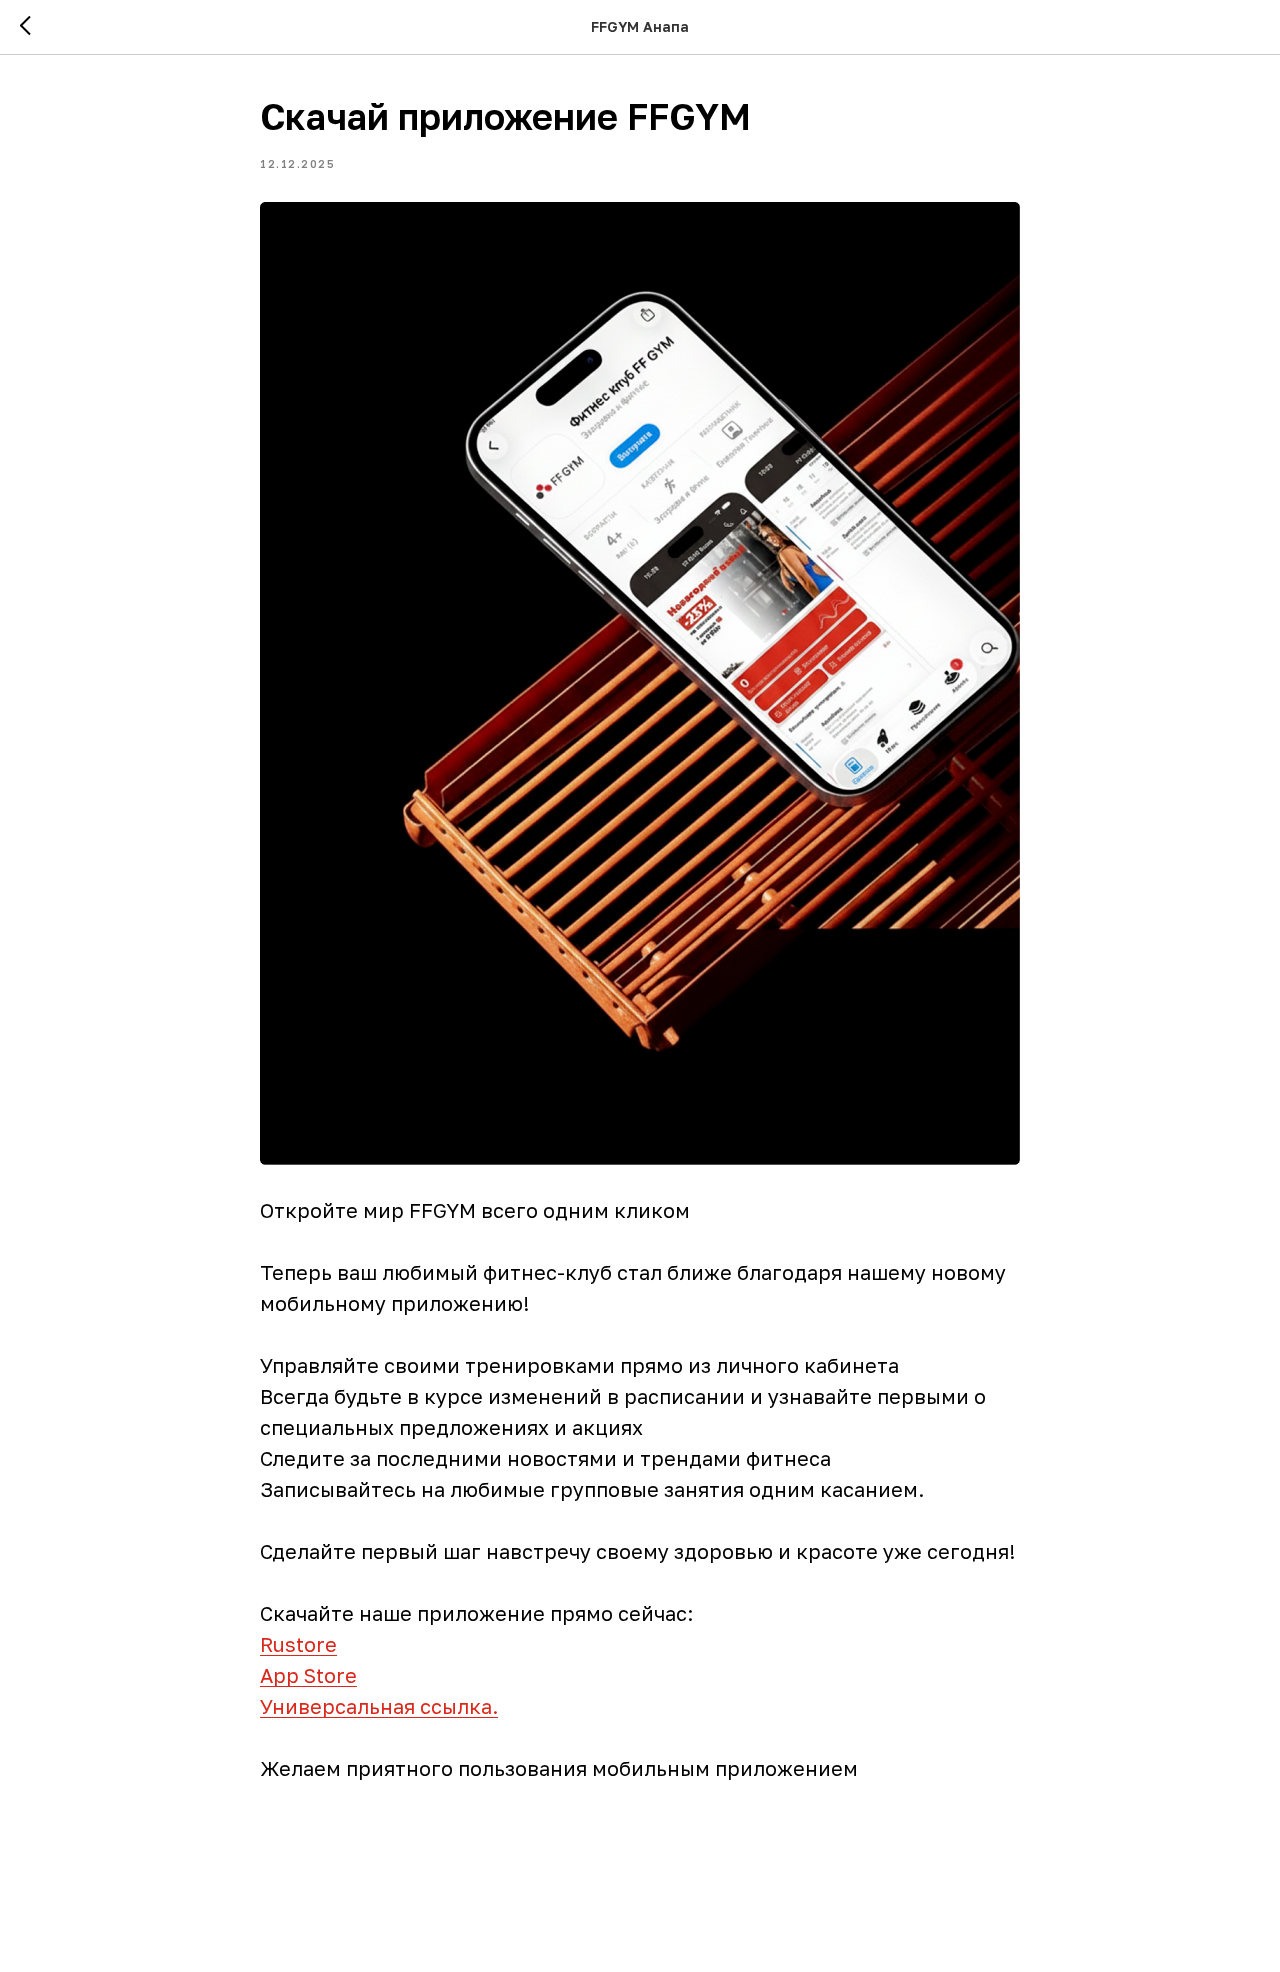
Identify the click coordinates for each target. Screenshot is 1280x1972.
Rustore (298, 1644)
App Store (308, 1675)
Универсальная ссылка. (379, 1706)
